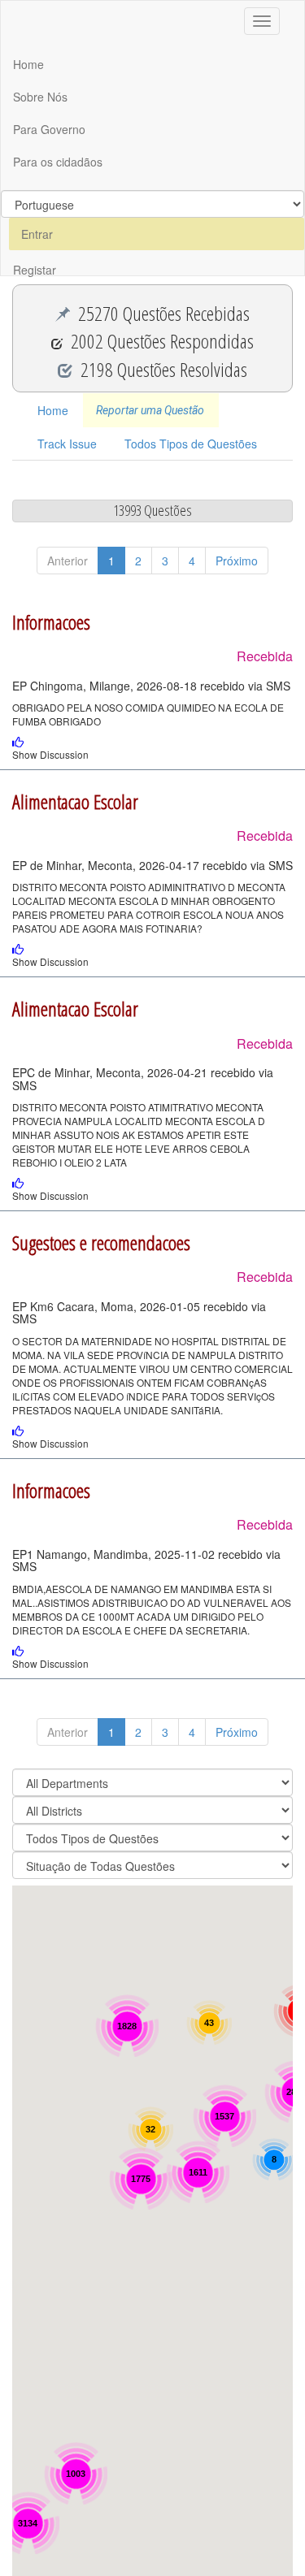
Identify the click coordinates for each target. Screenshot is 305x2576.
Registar (35, 270)
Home (28, 64)
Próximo (237, 561)
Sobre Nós (40, 97)
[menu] (152, 204)
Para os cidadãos (58, 162)
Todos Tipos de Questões (191, 444)
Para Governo (49, 129)
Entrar (37, 234)
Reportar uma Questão (150, 410)
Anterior (68, 561)
